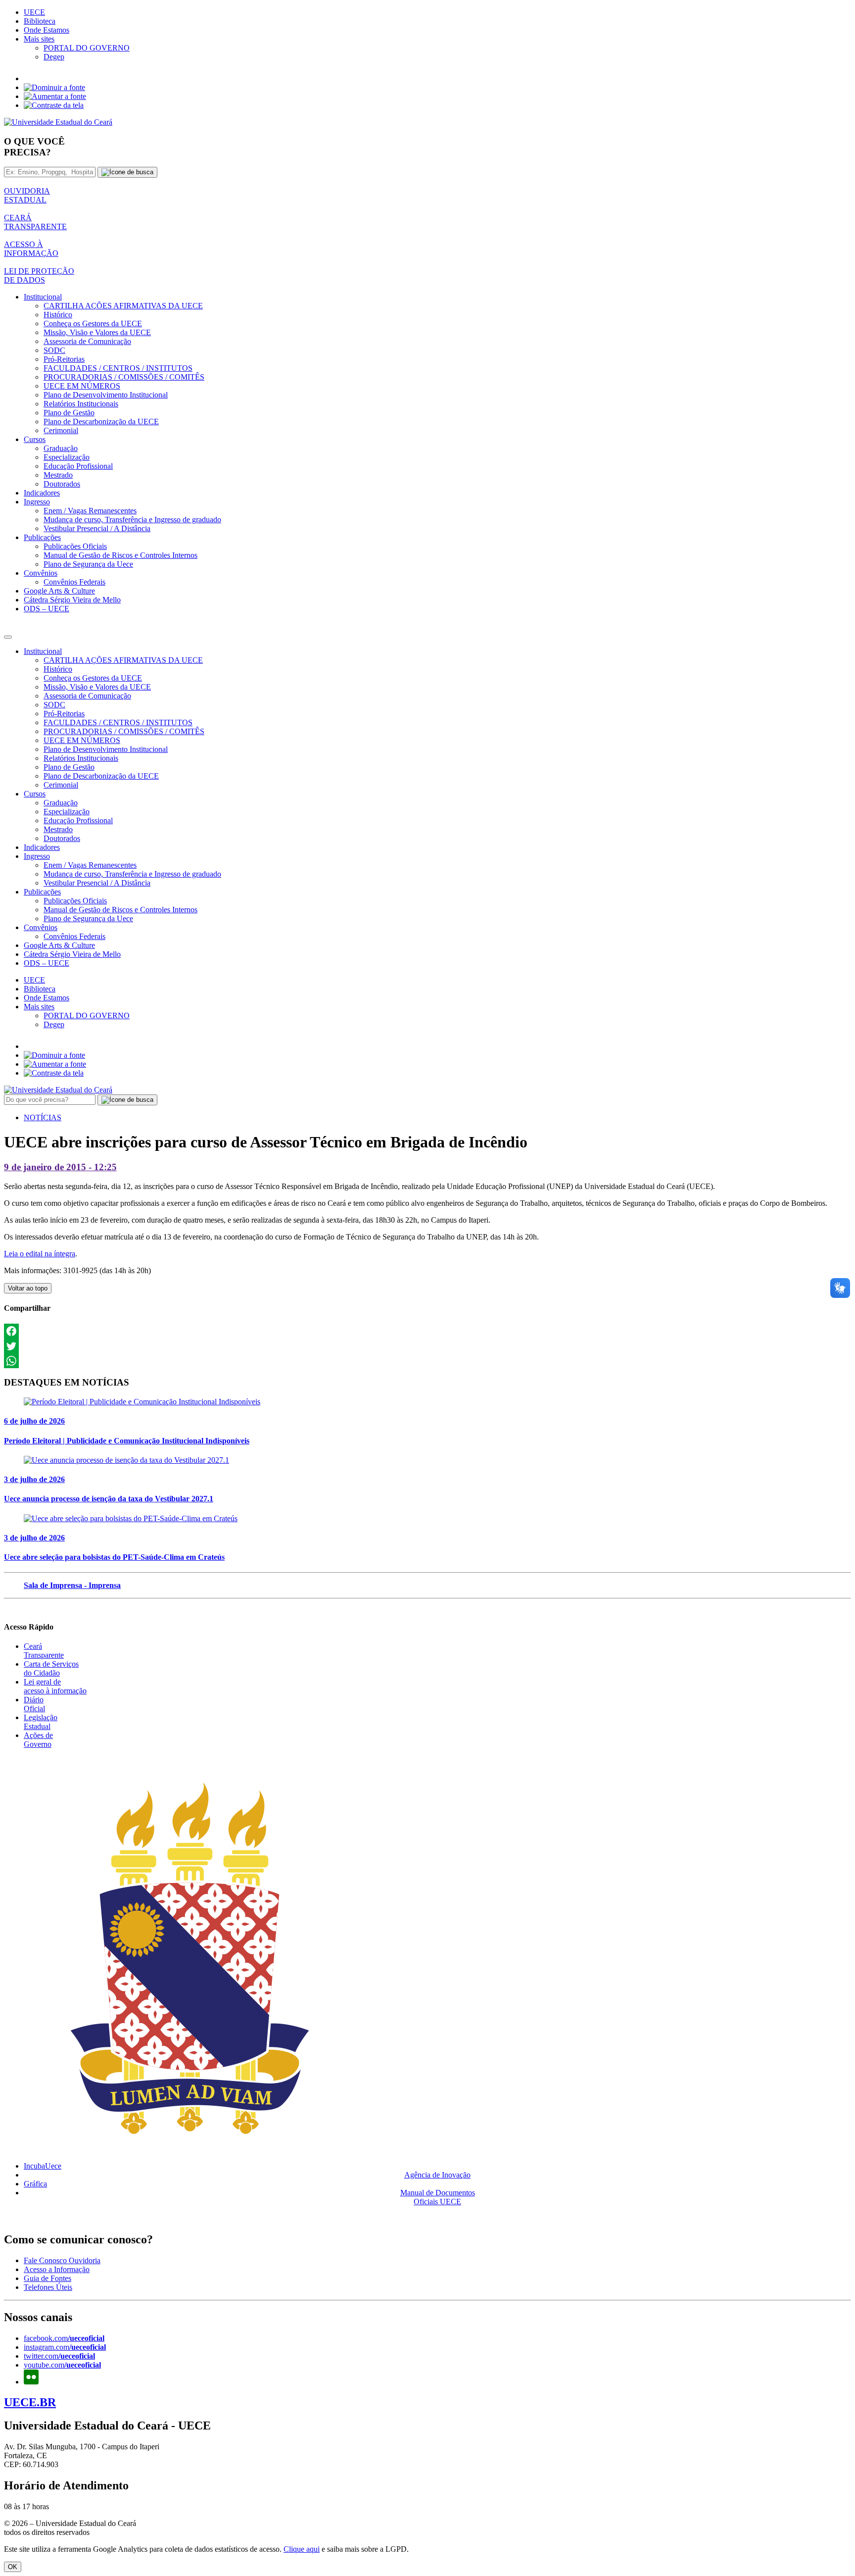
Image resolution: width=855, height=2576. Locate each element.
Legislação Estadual (41, 1722)
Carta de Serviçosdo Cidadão (51, 1668)
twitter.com (59, 2356)
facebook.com (64, 2338)
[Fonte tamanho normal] (30, 78)
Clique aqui (302, 2549)
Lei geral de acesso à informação (55, 1686)
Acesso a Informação (57, 2269)
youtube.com (62, 2365)
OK (13, 2567)
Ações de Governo (38, 1740)
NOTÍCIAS (43, 1117)
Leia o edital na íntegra (40, 1254)
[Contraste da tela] (54, 105)
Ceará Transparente (44, 1651)
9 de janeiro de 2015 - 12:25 (60, 1167)
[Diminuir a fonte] (54, 87)
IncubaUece (43, 2166)
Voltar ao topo (28, 1288)
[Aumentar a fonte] (55, 96)
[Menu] (8, 637)
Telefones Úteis (48, 2287)
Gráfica (35, 2184)
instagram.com (65, 2347)
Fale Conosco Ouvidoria (62, 2260)
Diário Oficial (34, 1704)
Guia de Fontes (47, 2278)
